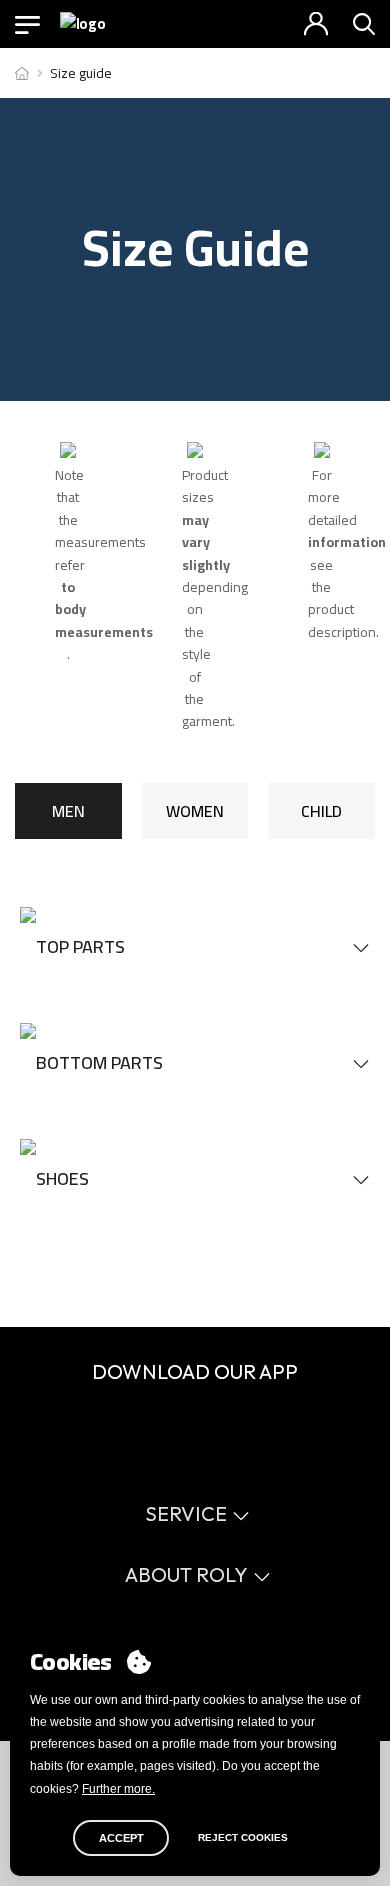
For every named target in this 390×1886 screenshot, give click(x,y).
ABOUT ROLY (186, 1574)
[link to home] (22, 73)
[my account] (316, 24)
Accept (121, 1838)
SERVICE (186, 1513)
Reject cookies (243, 1837)
